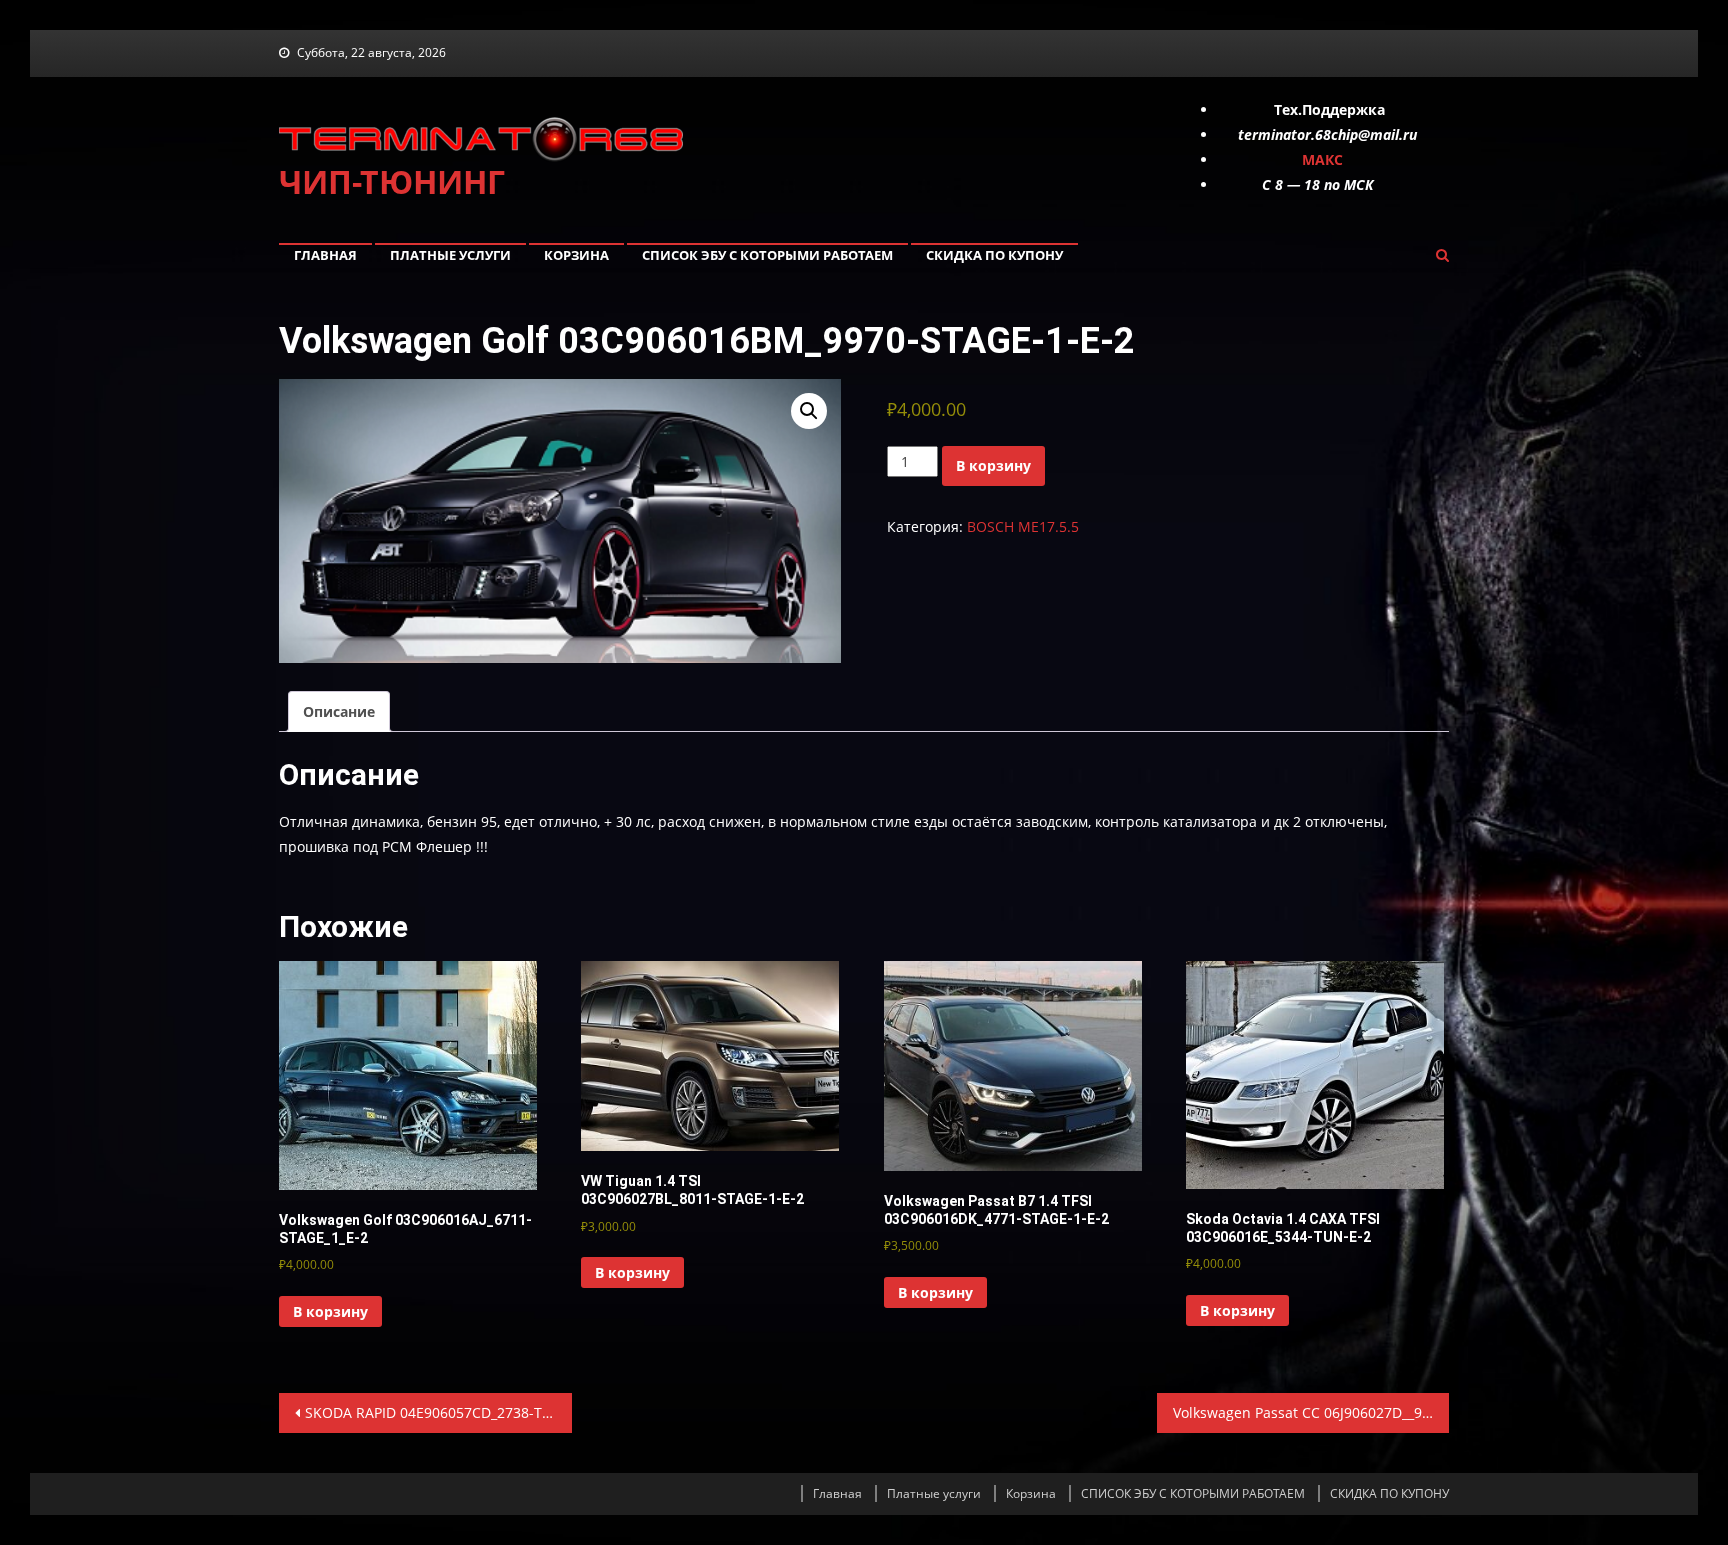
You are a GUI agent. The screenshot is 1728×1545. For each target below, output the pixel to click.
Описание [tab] (339, 711)
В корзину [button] (330, 1311)
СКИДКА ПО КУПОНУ (994, 255)
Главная (325, 255)
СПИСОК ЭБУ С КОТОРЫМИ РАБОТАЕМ (767, 255)
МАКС (1322, 159)
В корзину (993, 465)
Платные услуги (450, 255)
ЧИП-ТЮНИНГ (392, 181)
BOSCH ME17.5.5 (1023, 526)
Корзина (576, 255)
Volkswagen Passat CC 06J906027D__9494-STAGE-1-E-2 (1311, 1412)
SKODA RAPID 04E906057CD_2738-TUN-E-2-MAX (438, 1412)
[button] (809, 411)
